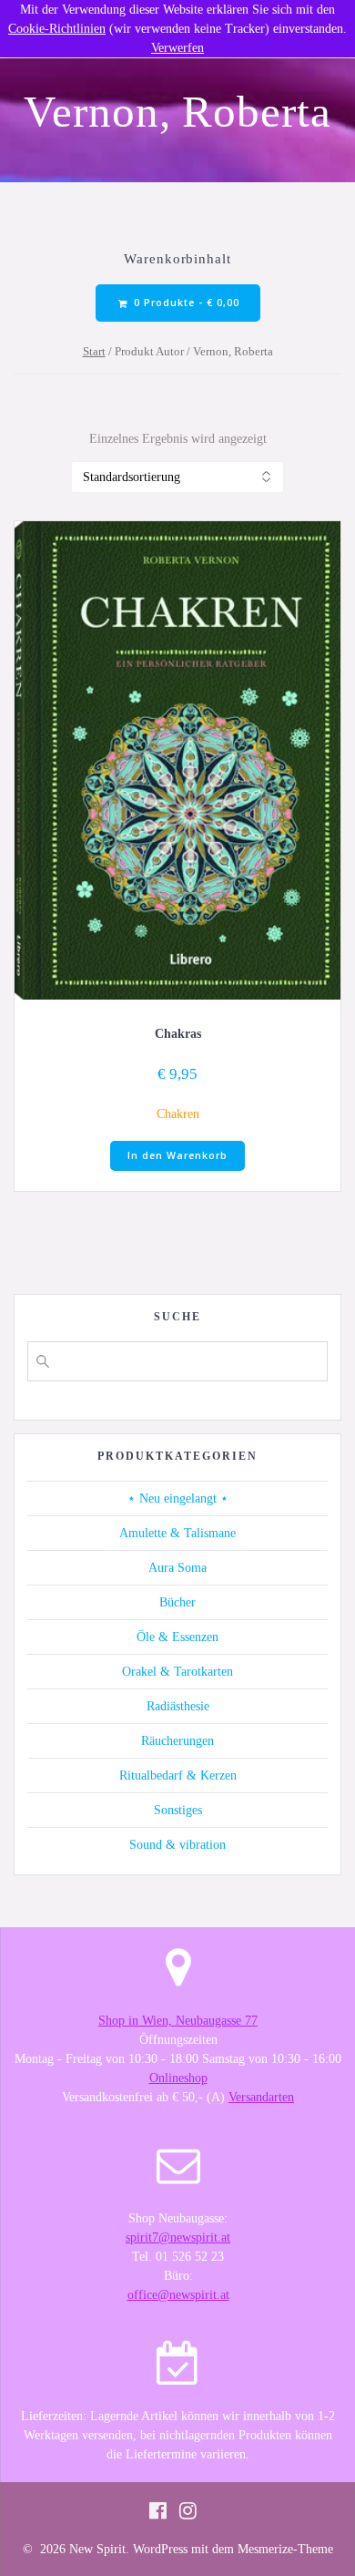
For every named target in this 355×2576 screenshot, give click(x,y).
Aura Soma (177, 1568)
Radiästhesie (178, 1706)
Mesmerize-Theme (285, 2549)
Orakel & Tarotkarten (177, 1672)
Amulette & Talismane (177, 1533)
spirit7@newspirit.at (178, 2237)
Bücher (177, 1602)
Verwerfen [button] (177, 48)
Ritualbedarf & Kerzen (178, 1775)
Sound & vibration (177, 1845)
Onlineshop (178, 2078)
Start (94, 352)
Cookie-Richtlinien (57, 29)
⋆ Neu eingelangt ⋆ (178, 1498)
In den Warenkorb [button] (177, 1155)
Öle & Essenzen (177, 1637)
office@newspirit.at (178, 2295)
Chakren (178, 1114)
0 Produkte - (185, 303)
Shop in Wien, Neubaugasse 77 (178, 2021)
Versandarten (261, 2097)
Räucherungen (177, 1741)
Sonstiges (178, 1810)
